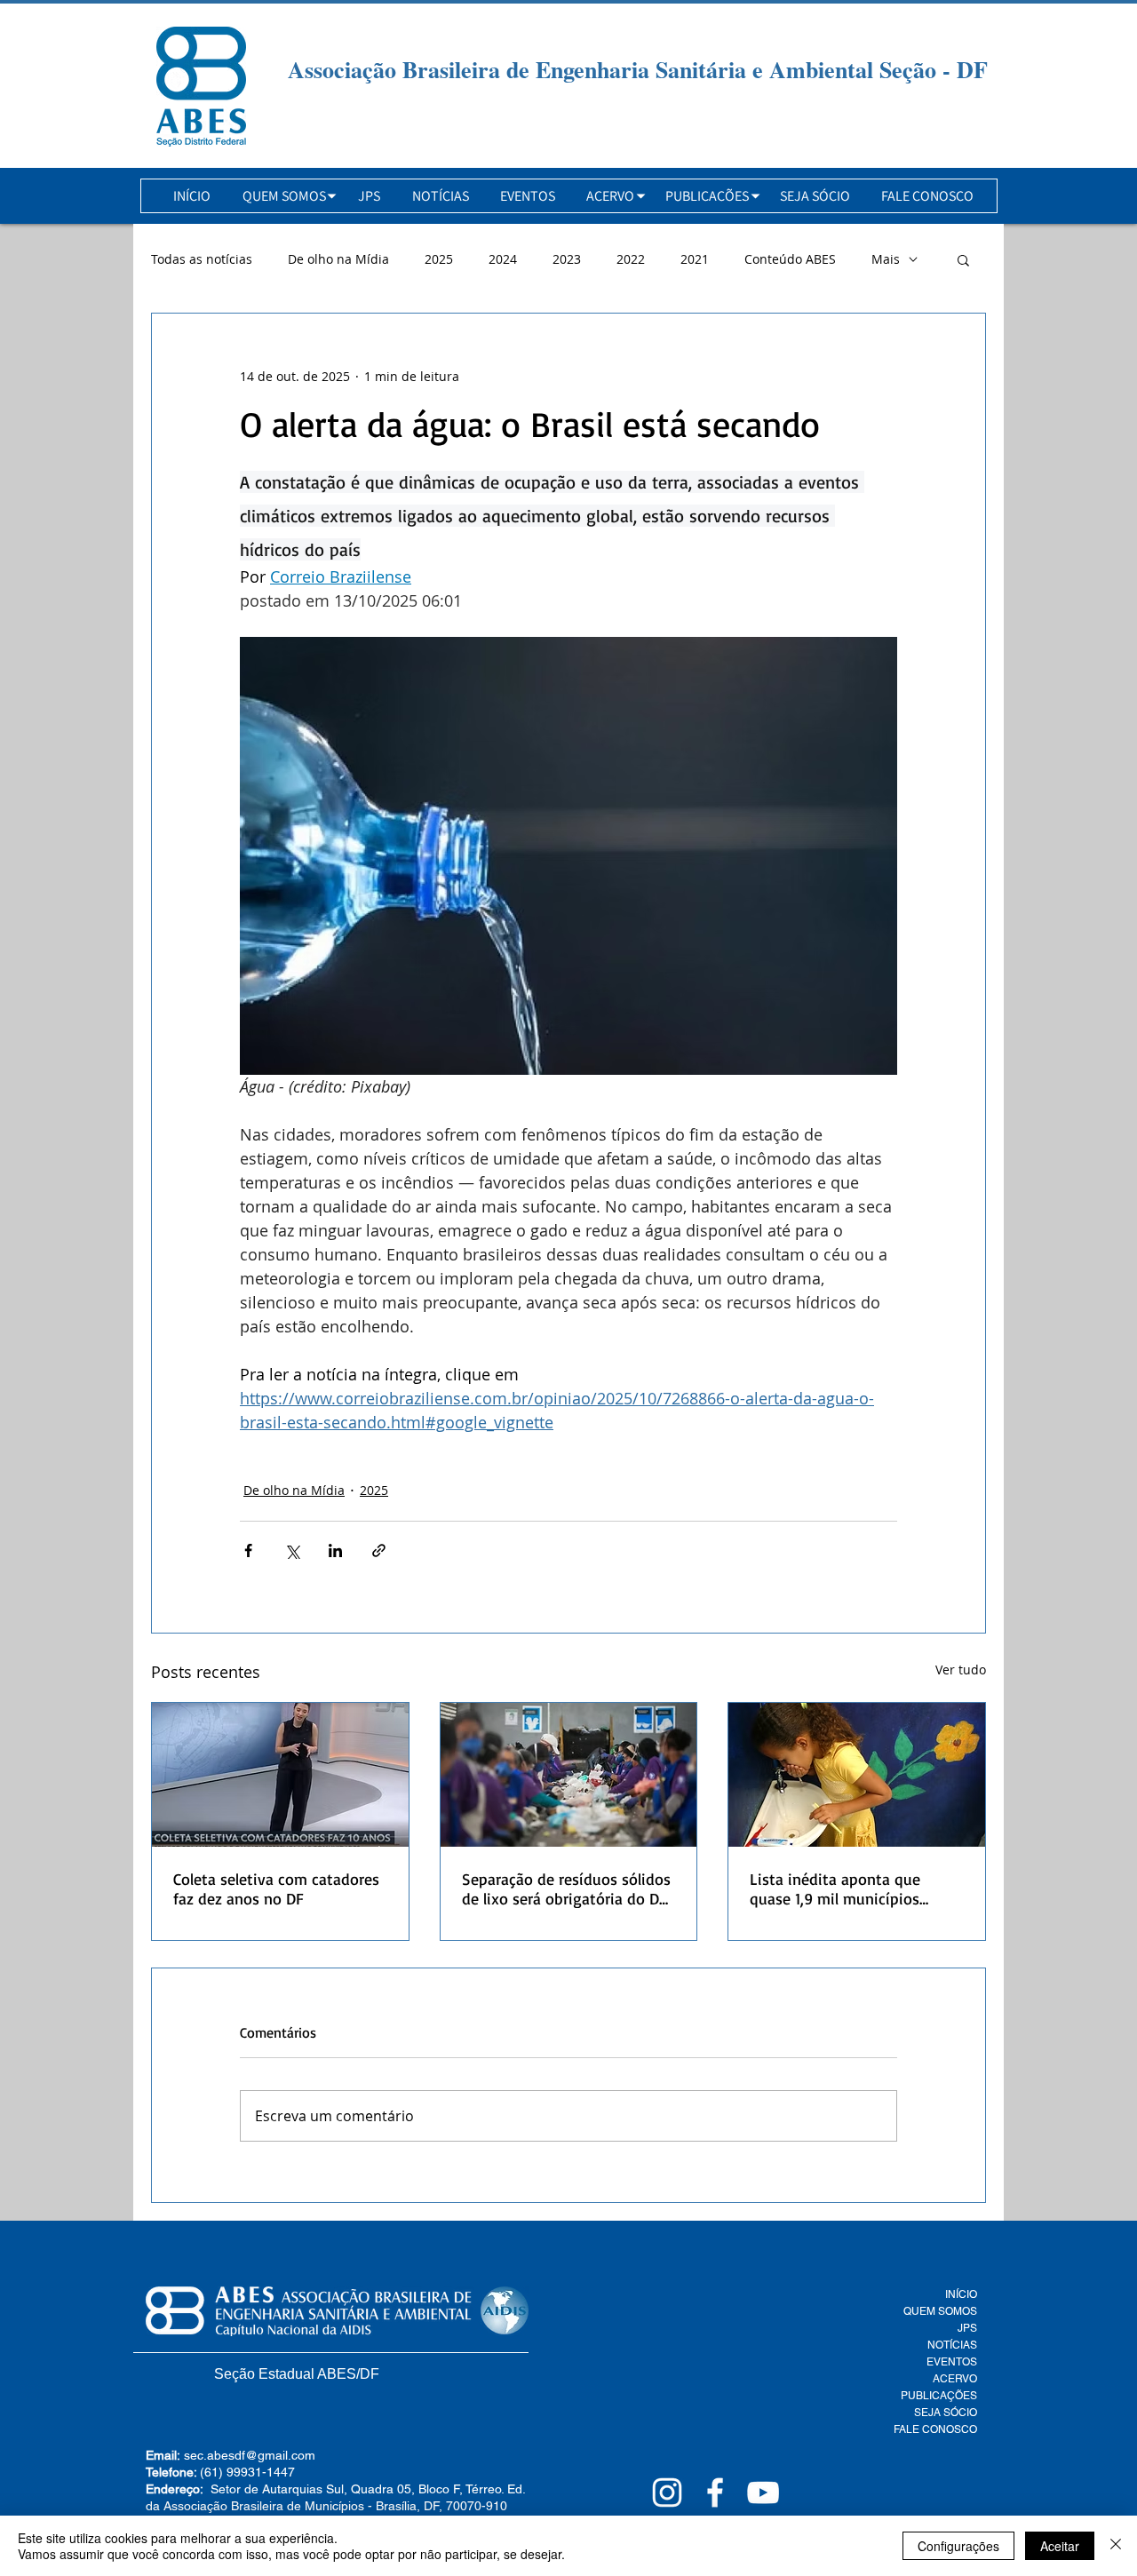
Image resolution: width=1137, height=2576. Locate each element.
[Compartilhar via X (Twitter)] (292, 1550)
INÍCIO (961, 2294)
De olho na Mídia (338, 259)
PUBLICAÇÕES (939, 2396)
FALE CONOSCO (935, 2429)
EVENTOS (952, 2362)
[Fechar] (1116, 2546)
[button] (284, 196)
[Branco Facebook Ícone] (715, 2493)
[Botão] (201, 87)
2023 (567, 259)
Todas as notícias (202, 259)
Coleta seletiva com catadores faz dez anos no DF (276, 1888)
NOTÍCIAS (952, 2345)
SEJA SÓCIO (946, 2413)
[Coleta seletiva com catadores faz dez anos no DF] (280, 1775)
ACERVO (955, 2379)
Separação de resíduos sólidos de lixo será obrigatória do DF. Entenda (566, 1888)
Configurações (958, 2546)
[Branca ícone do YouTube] (763, 2493)
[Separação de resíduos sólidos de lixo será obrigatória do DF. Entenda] (569, 1775)
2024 (503, 259)
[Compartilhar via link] (379, 1550)
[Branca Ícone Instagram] (667, 2493)
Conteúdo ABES (790, 259)
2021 (695, 259)
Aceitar (1060, 2546)
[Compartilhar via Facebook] (248, 1550)
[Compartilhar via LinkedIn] (335, 1550)
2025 (439, 259)
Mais (886, 259)
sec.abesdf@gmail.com (250, 2455)
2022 (631, 259)
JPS (967, 2328)
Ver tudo (961, 1670)
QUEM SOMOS (940, 2311)
